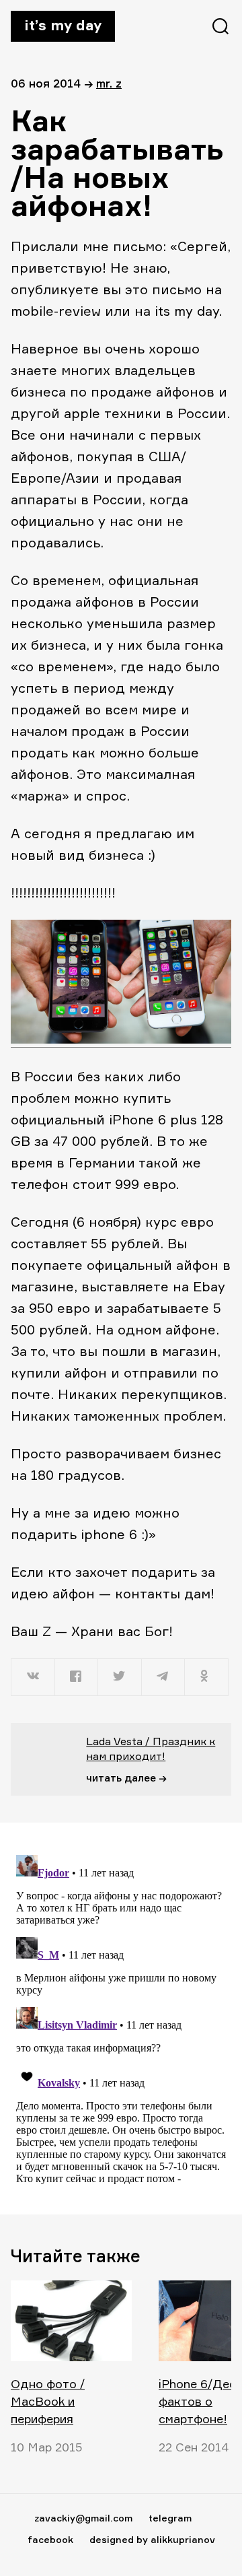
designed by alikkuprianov (152, 2539)
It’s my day (63, 25)
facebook (50, 2539)
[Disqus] (121, 2018)
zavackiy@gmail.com (83, 2518)
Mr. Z (109, 83)
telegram (170, 2518)
